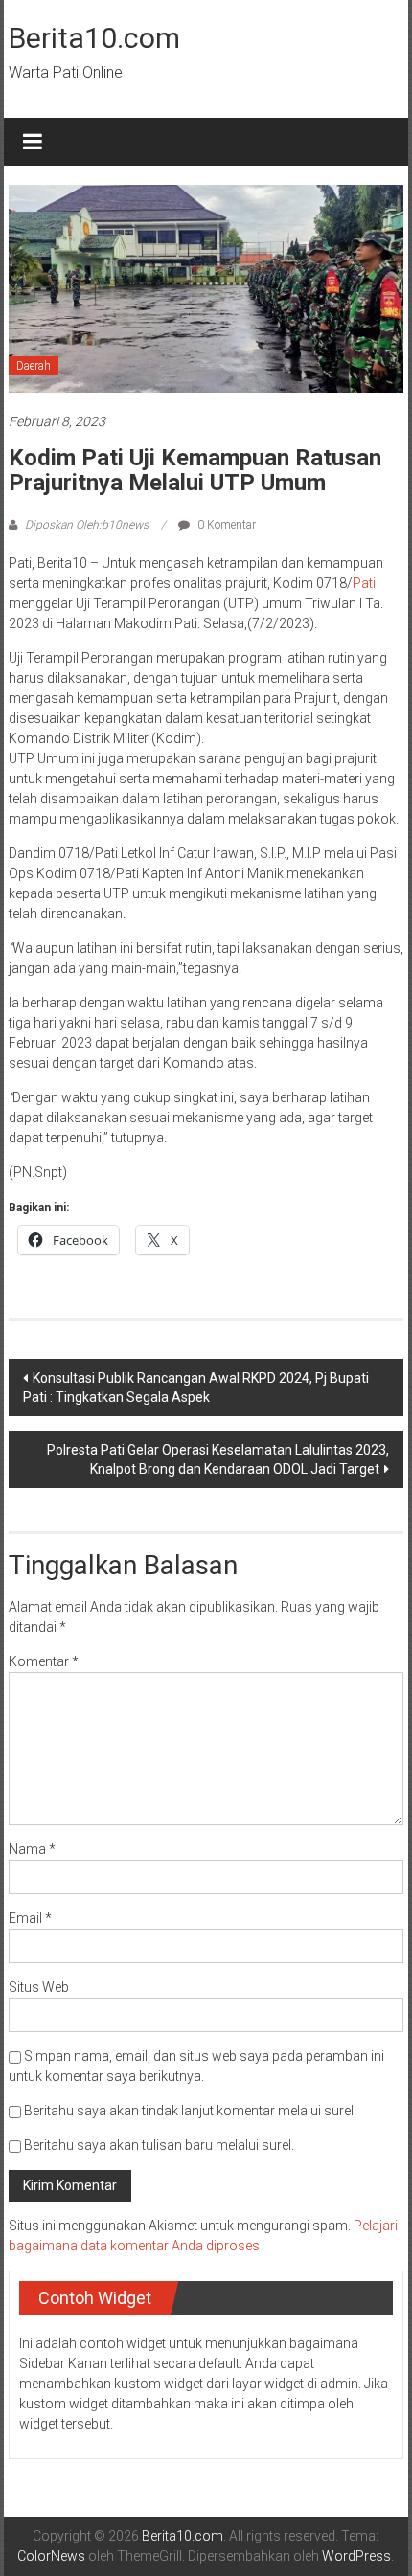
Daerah (34, 366)
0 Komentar (225, 525)
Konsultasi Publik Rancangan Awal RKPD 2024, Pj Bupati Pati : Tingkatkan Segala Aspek (196, 1388)
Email (30, 1918)
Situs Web (39, 1987)
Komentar (44, 1661)
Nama (32, 1849)
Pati (364, 583)
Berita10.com (94, 38)
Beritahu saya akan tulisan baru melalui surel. (159, 2145)
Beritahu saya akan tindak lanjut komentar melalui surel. (190, 2111)
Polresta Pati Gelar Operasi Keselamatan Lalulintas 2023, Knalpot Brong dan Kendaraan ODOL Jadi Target (218, 1459)
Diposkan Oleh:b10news (87, 525)
